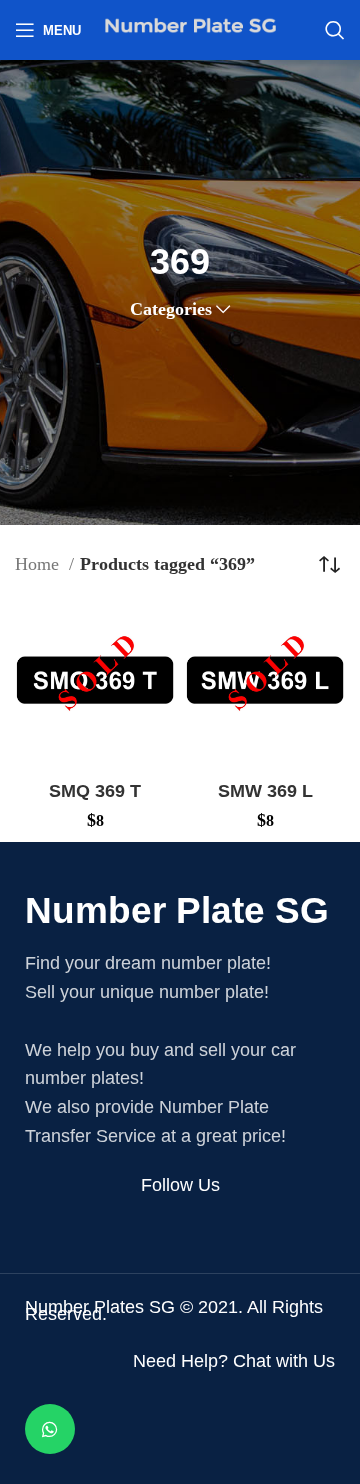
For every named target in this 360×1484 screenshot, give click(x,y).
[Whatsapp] (50, 1429)
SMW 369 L (265, 791)
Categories (171, 309)
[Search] (335, 30)
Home (39, 564)
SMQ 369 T (95, 791)
